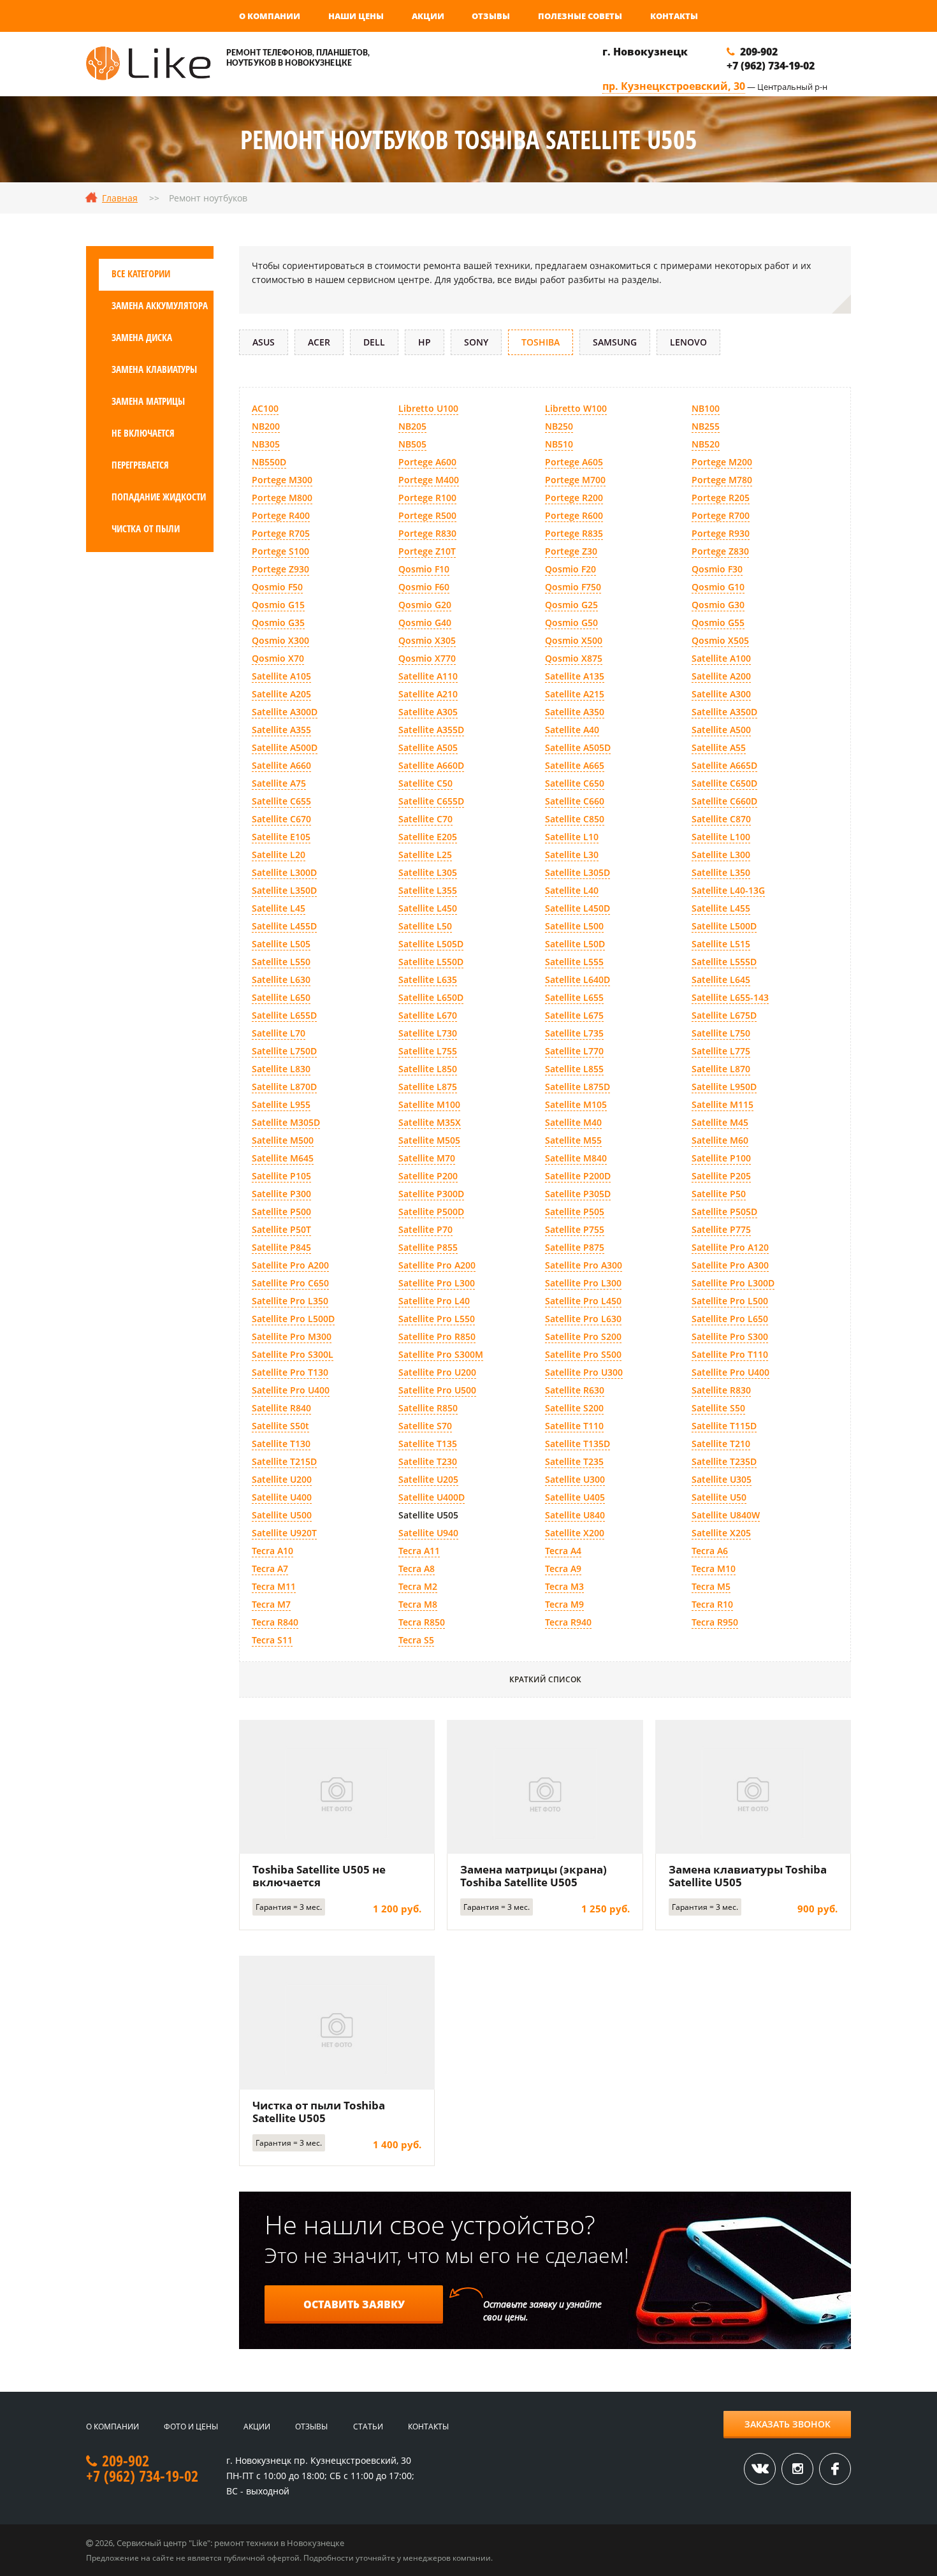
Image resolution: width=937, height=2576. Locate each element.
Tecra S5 (416, 1640)
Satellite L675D (724, 1015)
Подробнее (337, 1786)
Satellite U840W (726, 1515)
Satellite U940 (428, 1533)
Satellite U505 (428, 1515)
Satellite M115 (723, 1104)
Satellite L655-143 (730, 997)
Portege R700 (721, 515)
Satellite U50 (719, 1497)
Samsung (615, 342)
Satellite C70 (425, 819)
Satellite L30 (572, 855)
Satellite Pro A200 (290, 1265)
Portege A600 (427, 462)
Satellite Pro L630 (583, 1319)
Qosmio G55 (718, 622)
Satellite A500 (721, 730)
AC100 (265, 408)
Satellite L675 (574, 1015)
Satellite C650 (575, 783)
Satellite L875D (577, 1087)
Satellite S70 (425, 1426)
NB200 (266, 426)
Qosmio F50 (277, 587)
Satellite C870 (721, 819)
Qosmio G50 (571, 622)
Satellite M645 (283, 1158)
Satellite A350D (724, 712)
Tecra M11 (274, 1586)
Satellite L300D (284, 872)
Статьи (368, 2427)
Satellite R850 (428, 1408)
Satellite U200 (282, 1479)
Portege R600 (574, 515)
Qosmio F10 (424, 569)
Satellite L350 (721, 872)
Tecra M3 (564, 1586)
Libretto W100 (576, 408)
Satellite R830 (721, 1390)
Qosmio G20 (425, 605)
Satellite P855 (428, 1247)
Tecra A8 (417, 1568)
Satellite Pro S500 (583, 1354)
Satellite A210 (428, 694)
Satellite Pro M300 (292, 1336)
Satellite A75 (279, 783)
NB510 (559, 444)
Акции (428, 16)
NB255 (706, 426)
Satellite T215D (284, 1461)
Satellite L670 (428, 1015)
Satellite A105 (281, 676)
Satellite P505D (724, 1212)
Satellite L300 (721, 855)
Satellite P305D (578, 1194)
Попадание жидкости (159, 497)
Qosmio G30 (718, 605)
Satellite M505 (429, 1140)
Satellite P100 (721, 1158)
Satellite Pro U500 (437, 1390)
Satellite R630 (575, 1390)
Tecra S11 (272, 1640)
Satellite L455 (721, 908)
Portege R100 (427, 498)
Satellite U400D (432, 1497)
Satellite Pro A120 (730, 1247)
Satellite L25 (425, 855)
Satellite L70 (279, 1033)
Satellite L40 (572, 890)
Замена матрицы (148, 401)
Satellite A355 (281, 730)
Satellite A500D (285, 747)
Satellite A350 (575, 712)
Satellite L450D (577, 908)
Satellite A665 (575, 765)
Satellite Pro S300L (293, 1354)
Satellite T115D (724, 1426)
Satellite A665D (724, 765)
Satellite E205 (428, 837)
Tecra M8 (418, 1604)
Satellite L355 (428, 890)
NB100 (706, 408)
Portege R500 (427, 515)
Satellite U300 (575, 1479)
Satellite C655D (431, 801)
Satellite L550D (431, 962)
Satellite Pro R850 (437, 1336)
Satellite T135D (577, 1444)
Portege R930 (721, 533)
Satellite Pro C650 (290, 1283)
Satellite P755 (575, 1229)
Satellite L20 (279, 855)
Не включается (143, 433)
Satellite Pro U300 (584, 1372)
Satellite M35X (430, 1122)
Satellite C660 (575, 801)
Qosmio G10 (718, 587)
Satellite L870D (284, 1087)
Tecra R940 (568, 1622)
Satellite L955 (281, 1104)
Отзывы (491, 16)
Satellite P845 (281, 1247)
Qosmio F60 (424, 587)
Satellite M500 (283, 1140)
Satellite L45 (279, 908)
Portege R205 (721, 498)
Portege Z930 (280, 569)
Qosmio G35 (278, 622)
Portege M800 (282, 498)
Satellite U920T (284, 1533)
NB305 (266, 444)
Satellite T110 (574, 1426)
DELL (374, 342)
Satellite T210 (721, 1444)
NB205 (412, 426)
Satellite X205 (721, 1533)
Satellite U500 (282, 1515)
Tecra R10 (712, 1604)
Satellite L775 (721, 1051)
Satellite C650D (724, 783)
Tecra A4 (563, 1551)
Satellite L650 (281, 997)
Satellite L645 (721, 979)
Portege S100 (280, 551)
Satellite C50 (425, 783)
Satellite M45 (720, 1122)
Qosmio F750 (573, 587)
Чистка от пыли (146, 528)
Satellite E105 (281, 837)
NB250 (559, 426)
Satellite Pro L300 (437, 1283)
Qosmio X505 (720, 640)
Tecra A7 (270, 1568)
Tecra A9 (563, 1568)
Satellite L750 (721, 1033)
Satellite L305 (428, 872)
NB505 (412, 444)
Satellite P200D (578, 1176)
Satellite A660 (281, 765)
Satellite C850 (575, 819)
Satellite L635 (428, 979)
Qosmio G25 (571, 605)
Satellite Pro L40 (434, 1301)
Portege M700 (575, 480)
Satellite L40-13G (728, 890)
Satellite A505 (428, 747)
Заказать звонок (788, 2424)
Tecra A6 (710, 1551)
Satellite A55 (719, 747)
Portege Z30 (571, 551)
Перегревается (140, 465)
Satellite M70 (427, 1158)
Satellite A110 (428, 676)
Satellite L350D (284, 890)
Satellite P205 (721, 1176)
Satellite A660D (431, 765)
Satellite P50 (719, 1194)
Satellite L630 (281, 979)
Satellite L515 (721, 944)
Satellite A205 (281, 694)
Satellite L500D (724, 926)
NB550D (269, 462)
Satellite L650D (431, 997)
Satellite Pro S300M (441, 1354)
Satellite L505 (281, 944)
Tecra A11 (419, 1551)
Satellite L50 (425, 926)
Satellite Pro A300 (584, 1265)
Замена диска (142, 337)
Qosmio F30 (717, 569)
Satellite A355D (431, 730)
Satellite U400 (282, 1497)
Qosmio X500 (574, 640)
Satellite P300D (431, 1194)
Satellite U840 (575, 1515)
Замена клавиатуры (154, 369)
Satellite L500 (574, 926)
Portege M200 (722, 462)
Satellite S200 (574, 1408)
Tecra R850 (422, 1622)
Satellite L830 (281, 1069)
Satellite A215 (575, 694)
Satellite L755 (428, 1051)
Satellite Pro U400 (730, 1372)
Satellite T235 (574, 1461)
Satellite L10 (572, 837)
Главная (120, 198)
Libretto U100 (428, 408)
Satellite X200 (575, 1533)
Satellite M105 (576, 1104)
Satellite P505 (575, 1212)
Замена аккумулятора (160, 305)
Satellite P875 (575, 1247)
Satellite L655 (574, 997)
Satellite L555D (724, 962)
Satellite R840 (281, 1408)
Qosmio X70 (278, 658)
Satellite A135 (575, 676)
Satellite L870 (721, 1069)
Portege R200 (574, 498)
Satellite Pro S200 (583, 1336)
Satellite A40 (572, 730)
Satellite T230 (428, 1461)
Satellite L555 (574, 962)
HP (425, 342)
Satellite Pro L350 (290, 1301)
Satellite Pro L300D (733, 1283)
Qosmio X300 (280, 640)
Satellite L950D (724, 1087)
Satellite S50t (280, 1426)
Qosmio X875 (574, 658)
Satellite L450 (428, 908)
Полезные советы (580, 16)
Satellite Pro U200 (437, 1372)
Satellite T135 (428, 1444)
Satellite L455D (284, 926)
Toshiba (541, 342)
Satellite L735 (574, 1033)
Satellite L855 (574, 1069)
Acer (319, 342)
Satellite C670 (281, 819)
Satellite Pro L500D (293, 1319)
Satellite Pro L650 (730, 1319)
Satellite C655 (281, 801)
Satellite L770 (574, 1051)
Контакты (674, 16)
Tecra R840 (275, 1622)
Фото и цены (191, 2427)
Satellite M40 (573, 1122)
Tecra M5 (711, 1586)
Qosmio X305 (427, 640)
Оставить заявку (354, 2304)
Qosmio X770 (427, 658)
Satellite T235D (724, 1461)
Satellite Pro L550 (437, 1319)
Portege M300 (282, 480)
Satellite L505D (431, 944)
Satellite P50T (281, 1229)
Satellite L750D (284, 1051)
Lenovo (688, 342)
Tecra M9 (564, 1604)
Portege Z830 (720, 551)
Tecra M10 (714, 1568)
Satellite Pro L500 (730, 1301)
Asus (264, 342)
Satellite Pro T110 (730, 1354)
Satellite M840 (576, 1158)
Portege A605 (574, 462)
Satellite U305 (722, 1479)
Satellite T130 (281, 1444)
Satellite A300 (721, 694)
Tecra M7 (271, 1604)
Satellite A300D (285, 712)
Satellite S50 (718, 1408)
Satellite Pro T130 (290, 1372)
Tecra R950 (715, 1622)
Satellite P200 (428, 1176)
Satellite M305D (286, 1122)
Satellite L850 (428, 1069)
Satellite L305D (577, 872)
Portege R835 (574, 533)
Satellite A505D (578, 747)
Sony (476, 342)
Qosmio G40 (425, 622)
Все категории (141, 273)
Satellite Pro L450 (583, 1301)
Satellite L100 (721, 837)
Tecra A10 (272, 1551)
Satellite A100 (721, 658)
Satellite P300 (281, 1194)
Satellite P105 (281, 1176)
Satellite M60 (720, 1140)
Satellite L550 (281, 962)
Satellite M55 (573, 1140)
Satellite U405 (575, 1497)
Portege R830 (427, 533)
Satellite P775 (721, 1229)
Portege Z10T (427, 551)
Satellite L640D (577, 979)
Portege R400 (281, 515)
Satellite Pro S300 (730, 1336)
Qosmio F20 (570, 569)
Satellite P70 (425, 1229)
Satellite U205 (428, 1479)
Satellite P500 (281, 1212)
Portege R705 (281, 533)
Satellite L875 (428, 1087)
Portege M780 (722, 480)
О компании (270, 16)
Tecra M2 (418, 1586)
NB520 (706, 444)
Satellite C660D (724, 801)
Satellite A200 (721, 676)
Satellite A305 (428, 712)
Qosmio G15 (278, 605)
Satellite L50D (575, 944)
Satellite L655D (284, 1015)
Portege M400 (429, 480)
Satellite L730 (428, 1033)
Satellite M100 (429, 1104)
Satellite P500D (431, 1212)
